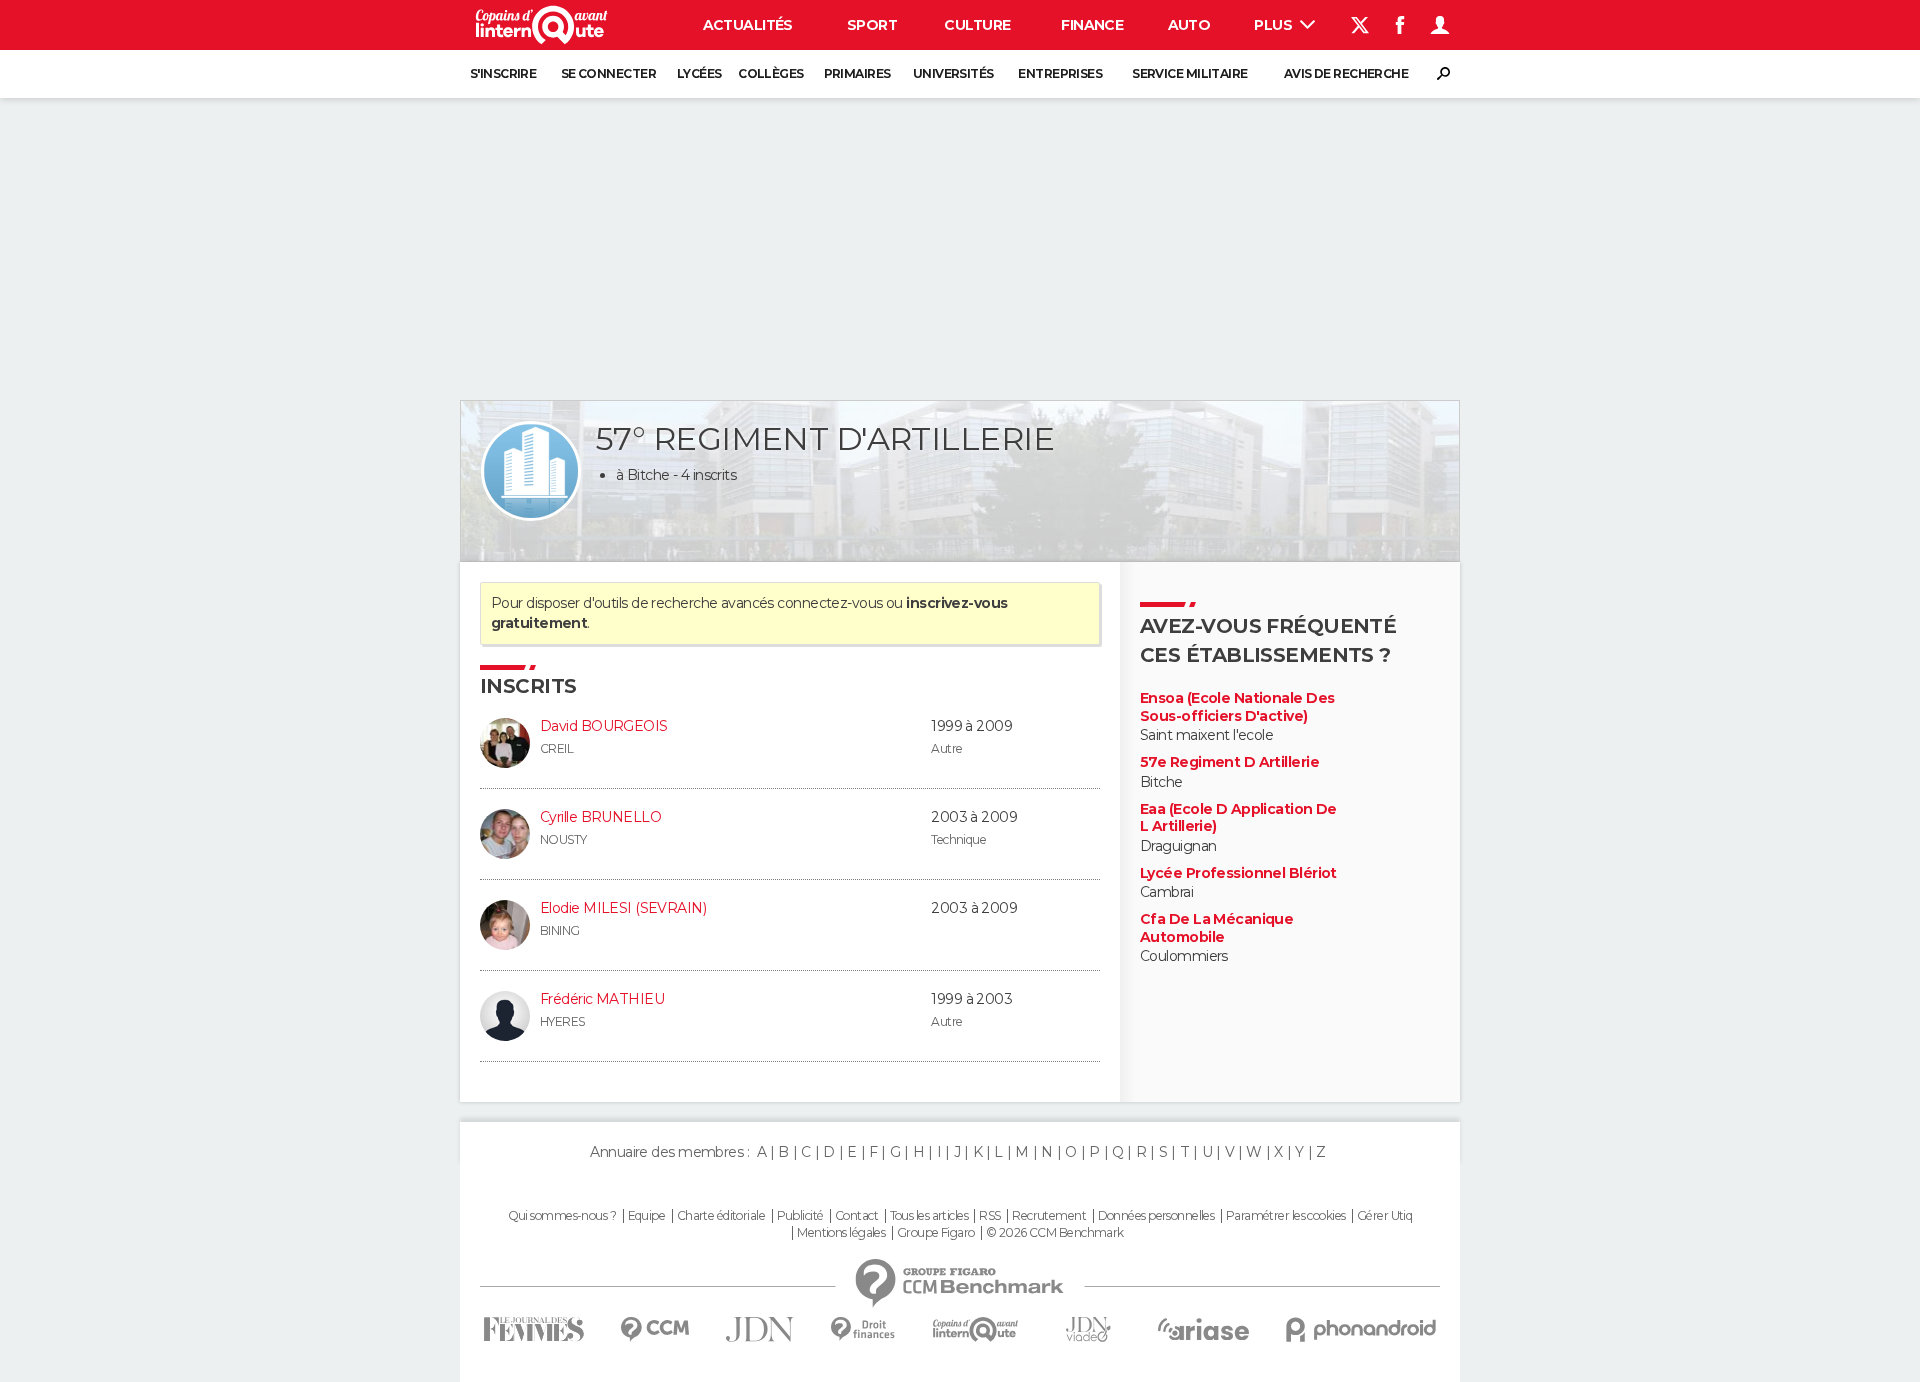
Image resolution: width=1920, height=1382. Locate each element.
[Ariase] (1204, 1329)
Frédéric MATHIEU (602, 999)
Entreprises (1060, 73)
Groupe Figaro (936, 1233)
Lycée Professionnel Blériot (1238, 873)
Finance (1092, 25)
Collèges (771, 73)
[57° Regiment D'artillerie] (531, 471)
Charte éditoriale (721, 1216)
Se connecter (608, 73)
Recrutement (1049, 1216)
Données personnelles (1156, 1216)
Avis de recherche (1346, 73)
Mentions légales (841, 1233)
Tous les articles (929, 1216)
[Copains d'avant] (975, 1329)
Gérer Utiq (1384, 1216)
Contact (856, 1216)
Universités (953, 73)
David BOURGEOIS (604, 726)
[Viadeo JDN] (1088, 1329)
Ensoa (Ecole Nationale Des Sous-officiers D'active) (1237, 707)
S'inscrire (503, 73)
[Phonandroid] (1361, 1329)
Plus (1274, 25)
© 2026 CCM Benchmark (1055, 1233)
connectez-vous (829, 603)
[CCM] (654, 1329)
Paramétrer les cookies (1286, 1216)
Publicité (800, 1216)
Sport (872, 25)
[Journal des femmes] (533, 1329)
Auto (1189, 25)
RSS (989, 1216)
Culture (977, 25)
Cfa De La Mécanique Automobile (1216, 928)
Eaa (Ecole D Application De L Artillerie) (1238, 818)
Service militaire (1189, 73)
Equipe (647, 1216)
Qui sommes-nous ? (562, 1216)
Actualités (748, 25)
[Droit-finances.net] (863, 1329)
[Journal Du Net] (760, 1329)
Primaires (857, 73)
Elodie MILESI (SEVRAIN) (623, 908)
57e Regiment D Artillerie (1229, 762)
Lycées (699, 73)
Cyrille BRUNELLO (600, 817)
